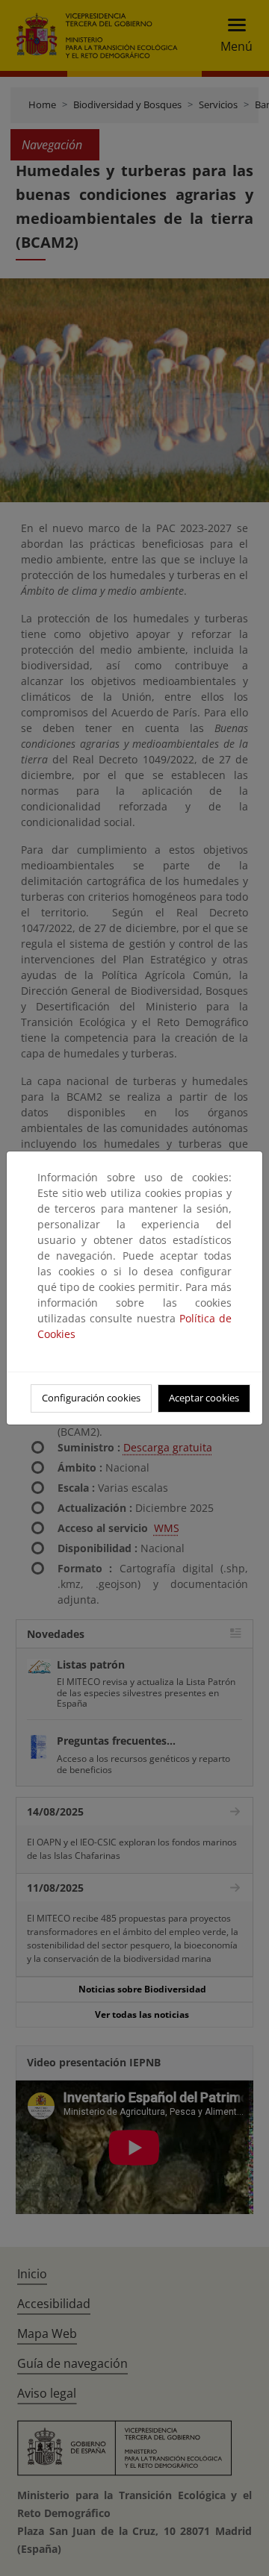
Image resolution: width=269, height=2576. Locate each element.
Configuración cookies (91, 1398)
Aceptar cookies (204, 1398)
